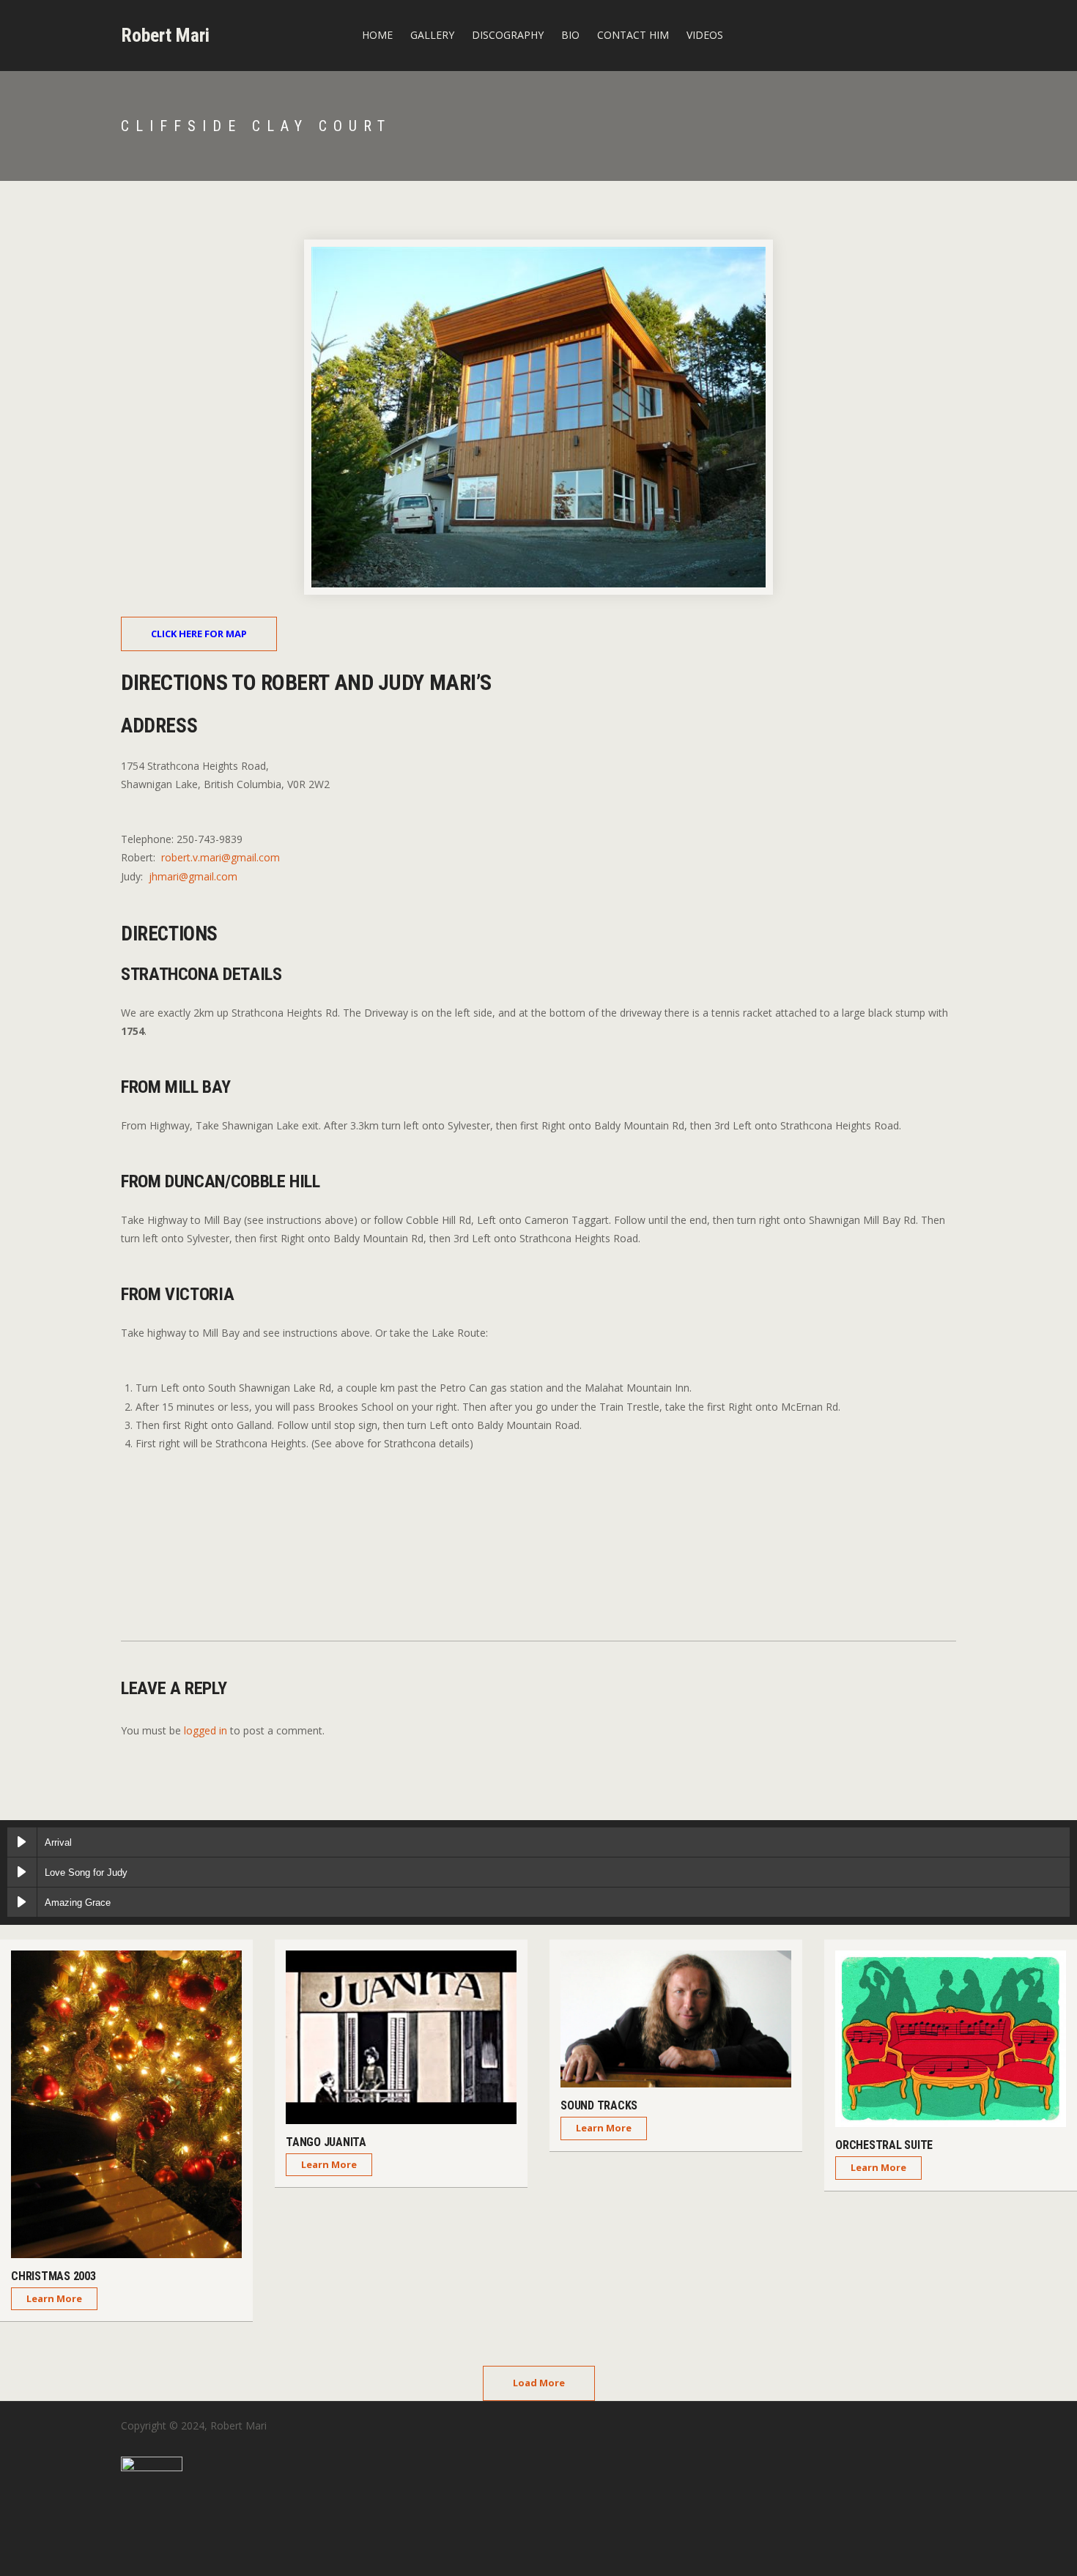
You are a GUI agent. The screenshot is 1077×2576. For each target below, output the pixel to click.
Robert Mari (165, 35)
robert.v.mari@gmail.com (221, 857)
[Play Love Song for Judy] (22, 1872)
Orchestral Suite (884, 2145)
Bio (570, 35)
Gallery (432, 35)
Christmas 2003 (53, 2276)
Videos (705, 35)
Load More (539, 2383)
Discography (508, 35)
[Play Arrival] (22, 1842)
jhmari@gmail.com (193, 876)
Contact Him (633, 35)
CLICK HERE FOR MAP (199, 634)
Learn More (54, 2298)
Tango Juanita (326, 2142)
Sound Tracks (599, 2105)
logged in (206, 1730)
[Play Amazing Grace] (22, 1902)
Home (377, 35)
